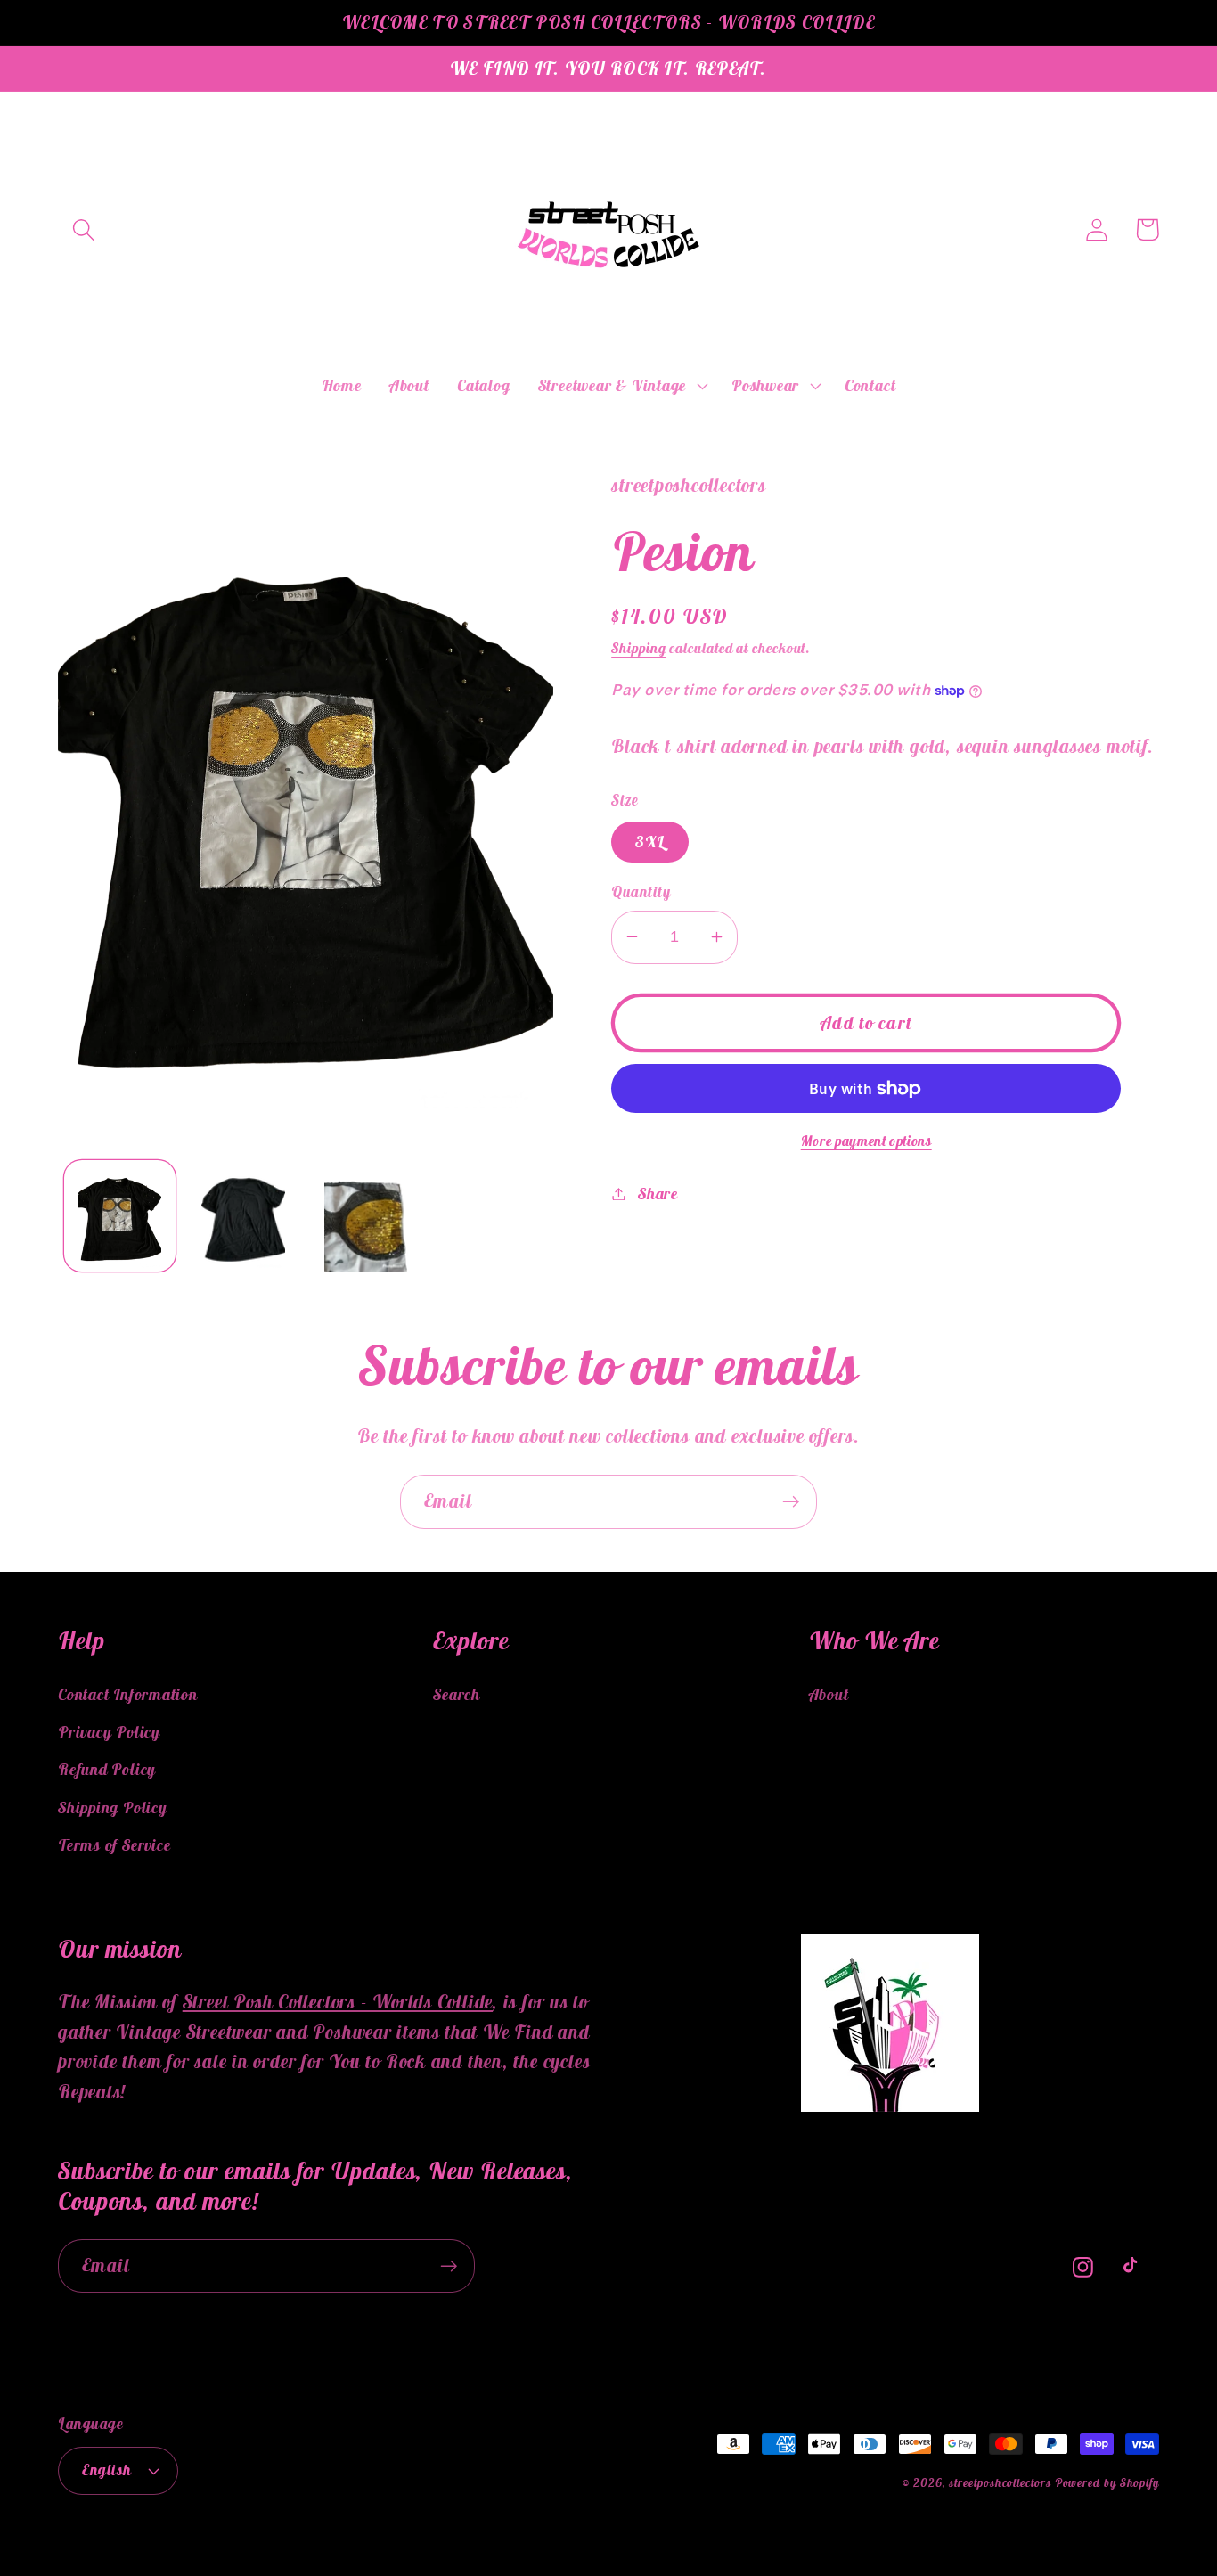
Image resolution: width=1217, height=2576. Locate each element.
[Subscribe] (791, 1502)
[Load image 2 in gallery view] (243, 1216)
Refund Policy (107, 1769)
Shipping (638, 648)
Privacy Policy (109, 1732)
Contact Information (128, 1694)
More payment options (866, 1141)
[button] (83, 229)
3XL (650, 842)
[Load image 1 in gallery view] (120, 1216)
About (829, 1694)
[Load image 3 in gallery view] (366, 1216)
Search (457, 1694)
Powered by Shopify (1107, 2483)
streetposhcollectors (1000, 2483)
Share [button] (658, 1194)
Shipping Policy (113, 1807)
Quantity (641, 892)
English (107, 2470)
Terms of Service (114, 1845)
